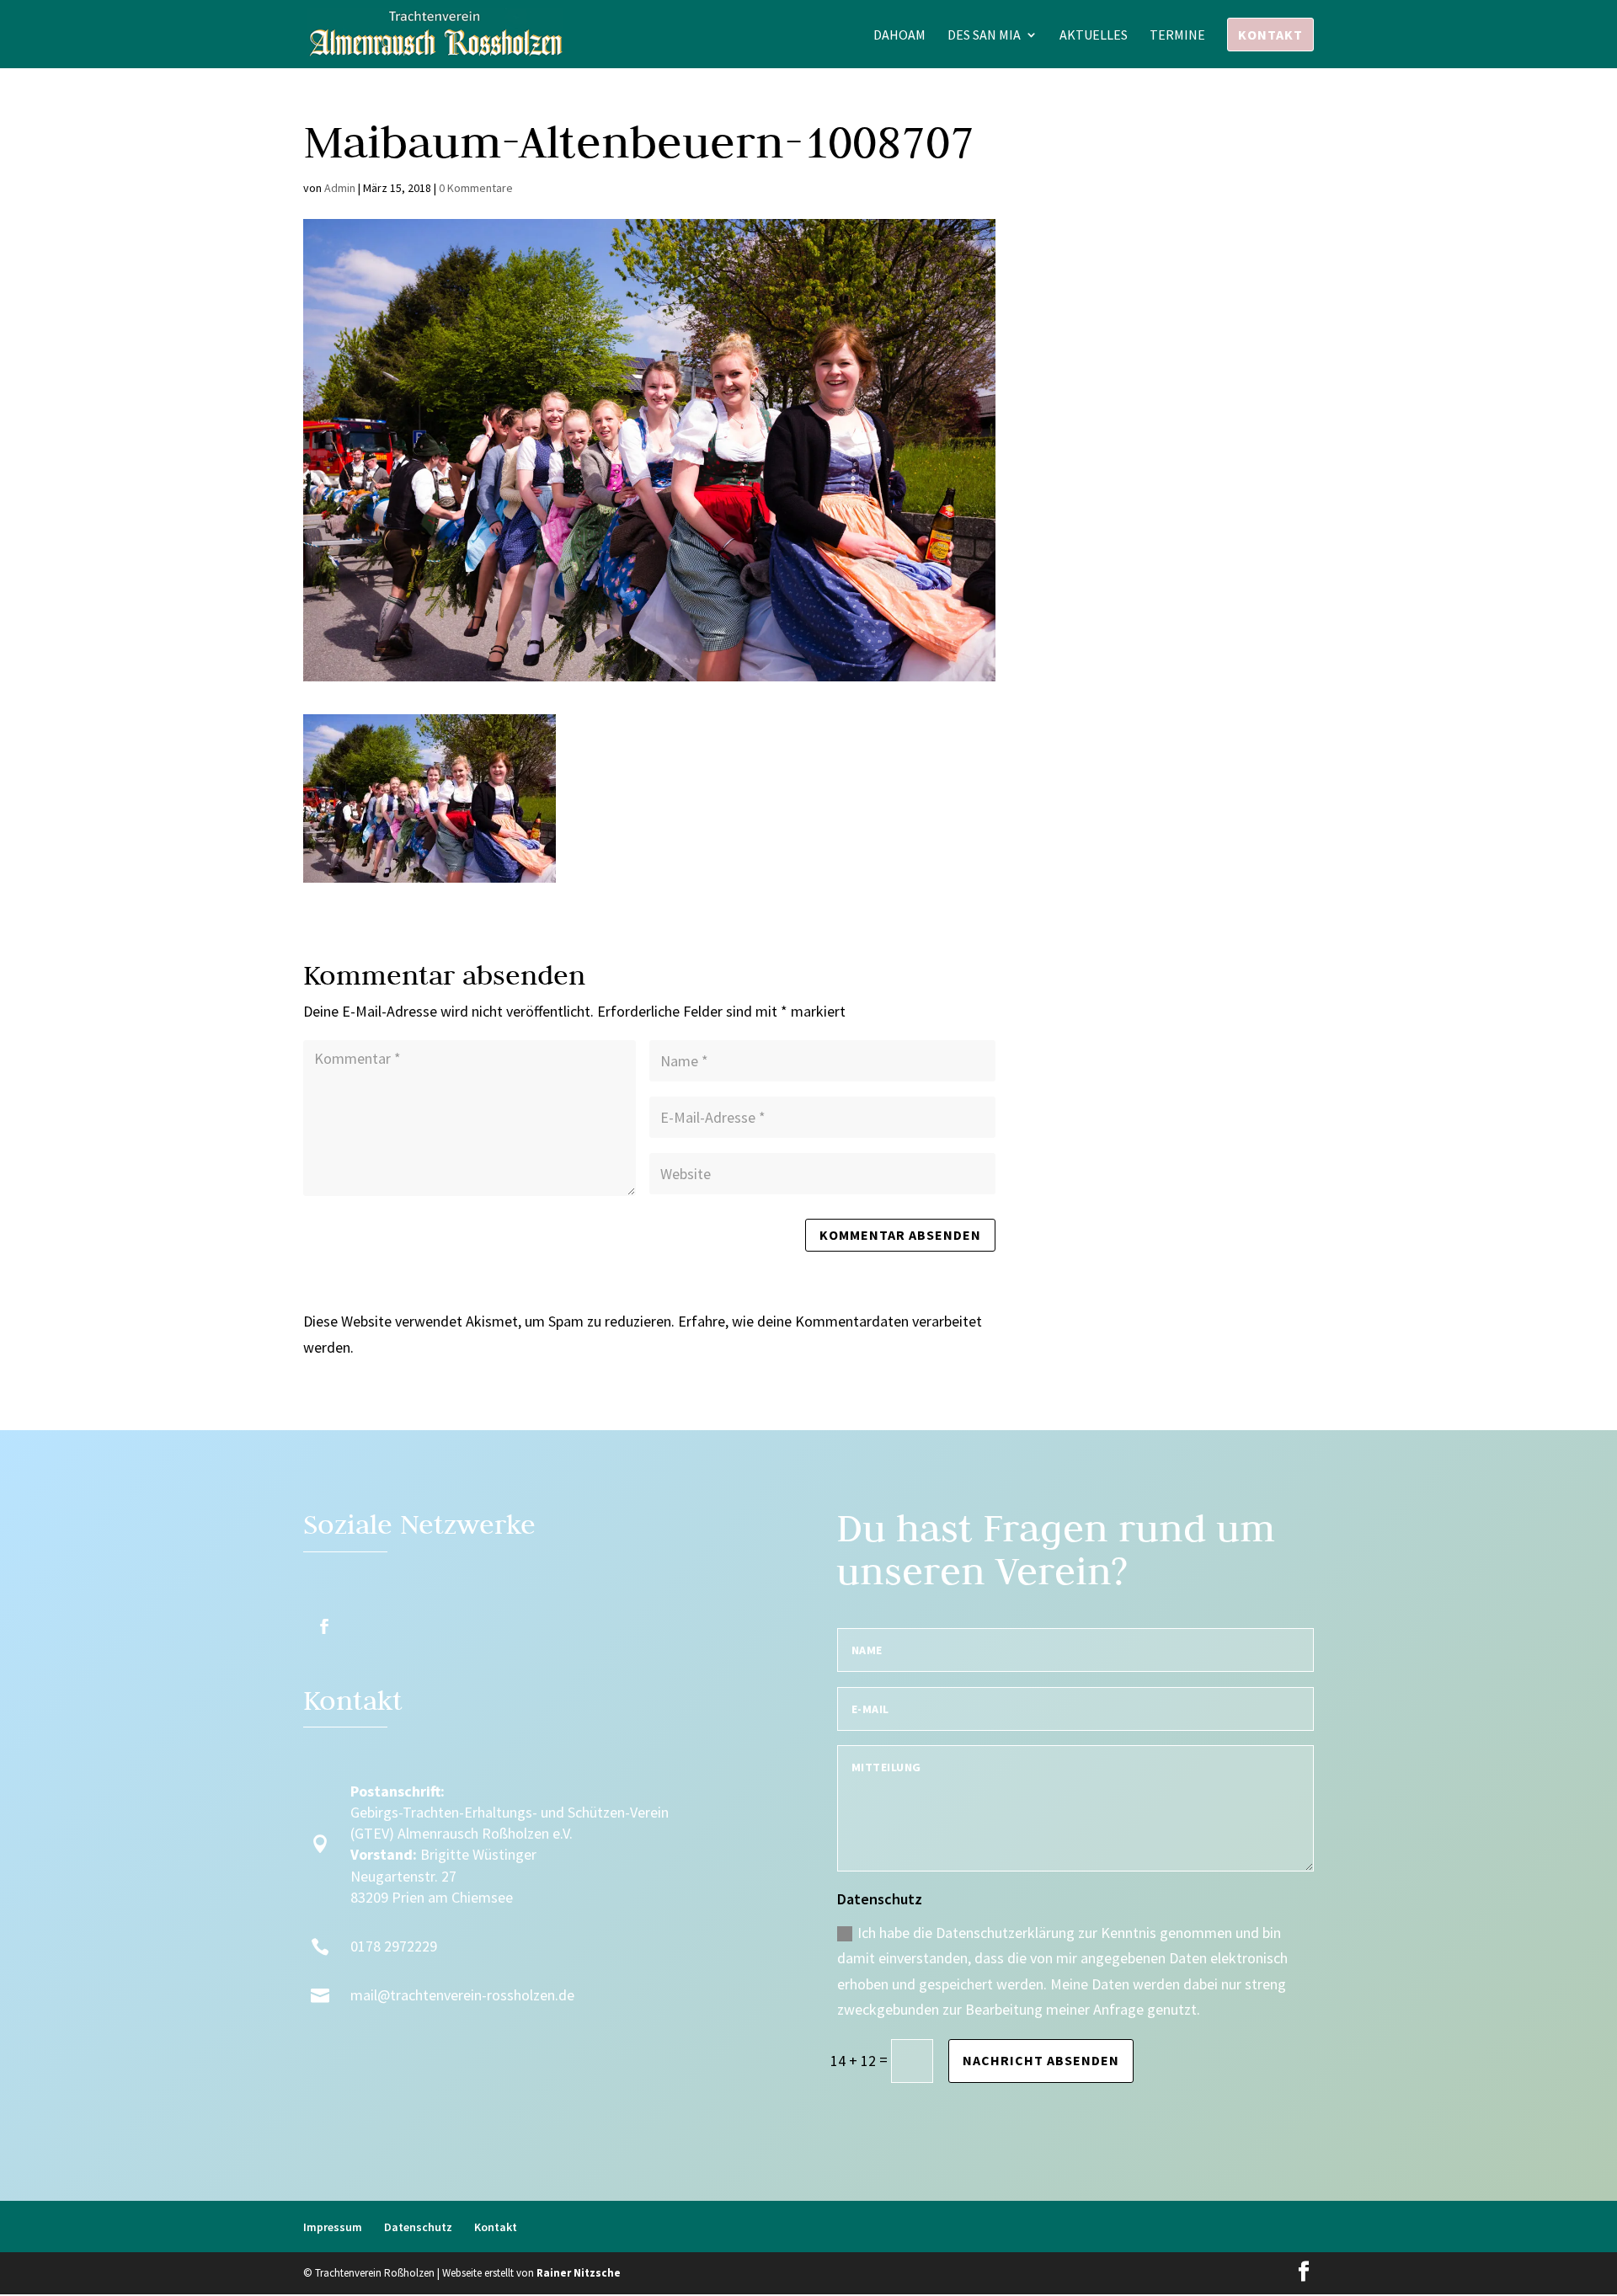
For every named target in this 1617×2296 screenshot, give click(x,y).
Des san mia (984, 36)
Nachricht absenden (1041, 2060)
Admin (340, 188)
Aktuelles (1094, 36)
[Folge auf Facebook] (324, 1626)
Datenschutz (418, 2227)
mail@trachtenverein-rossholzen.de (462, 1995)
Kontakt (1270, 35)
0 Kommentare (476, 188)
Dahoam (899, 36)
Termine (1177, 36)
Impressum (333, 2227)
